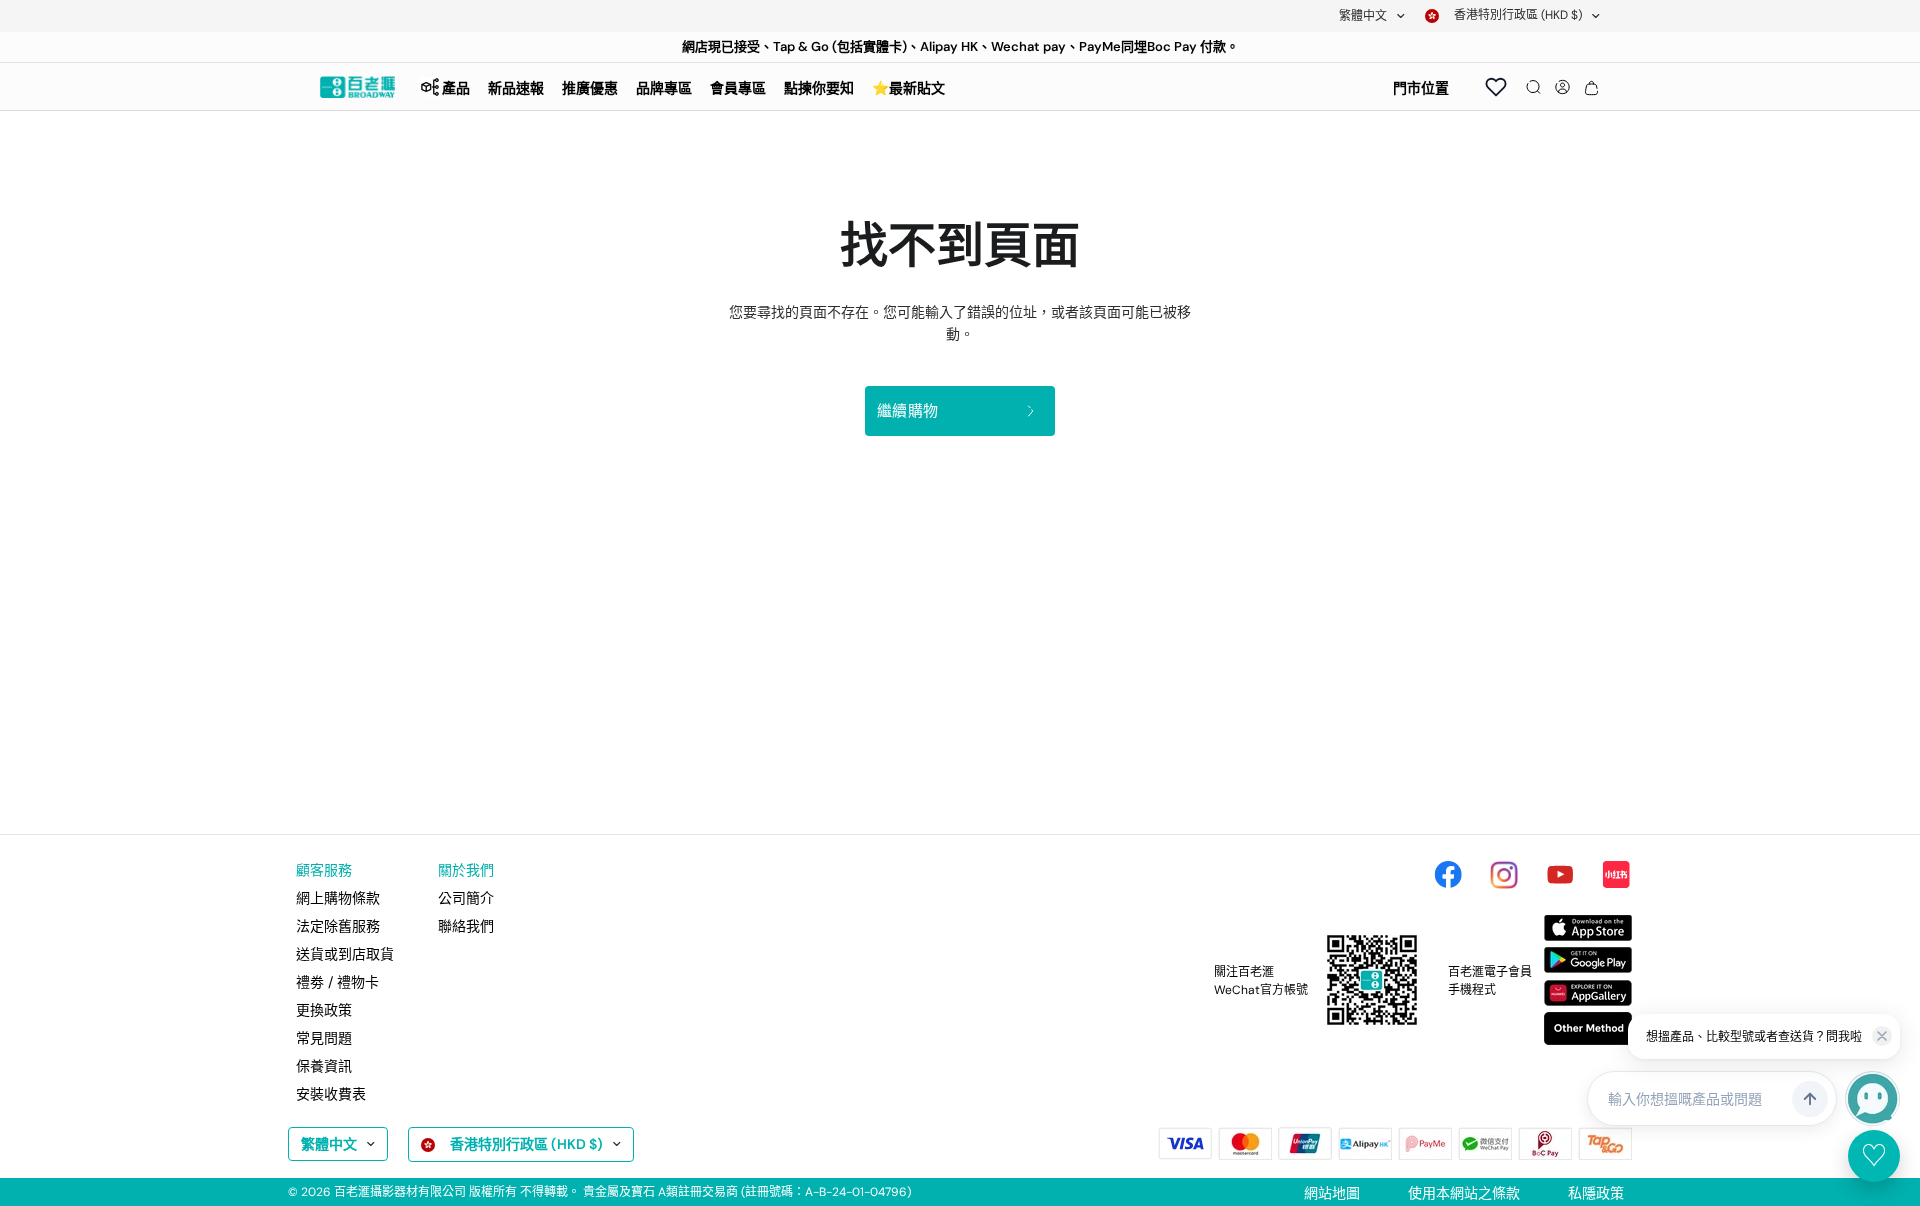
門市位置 (1421, 88)
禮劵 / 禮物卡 (337, 982)
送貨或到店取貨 (345, 954)
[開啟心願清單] (1496, 87)
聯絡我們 (466, 926)
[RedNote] (1616, 875)
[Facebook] (1448, 875)
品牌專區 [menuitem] (664, 88)
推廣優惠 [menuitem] (590, 88)
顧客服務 (324, 870)
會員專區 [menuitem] (738, 88)
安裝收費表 (331, 1094)
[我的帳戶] (1562, 87)
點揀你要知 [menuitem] (819, 88)
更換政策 (324, 1010)
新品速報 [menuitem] (516, 88)
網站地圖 (1332, 1193)
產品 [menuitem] (456, 88)
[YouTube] (1560, 875)
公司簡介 (466, 898)
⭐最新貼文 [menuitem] (908, 88)
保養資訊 (324, 1066)
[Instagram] (1504, 875)
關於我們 (466, 870)
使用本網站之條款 (1464, 1193)
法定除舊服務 (338, 926)
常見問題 (324, 1038)
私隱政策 (1596, 1193)
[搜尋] (1533, 87)
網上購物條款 (338, 898)
